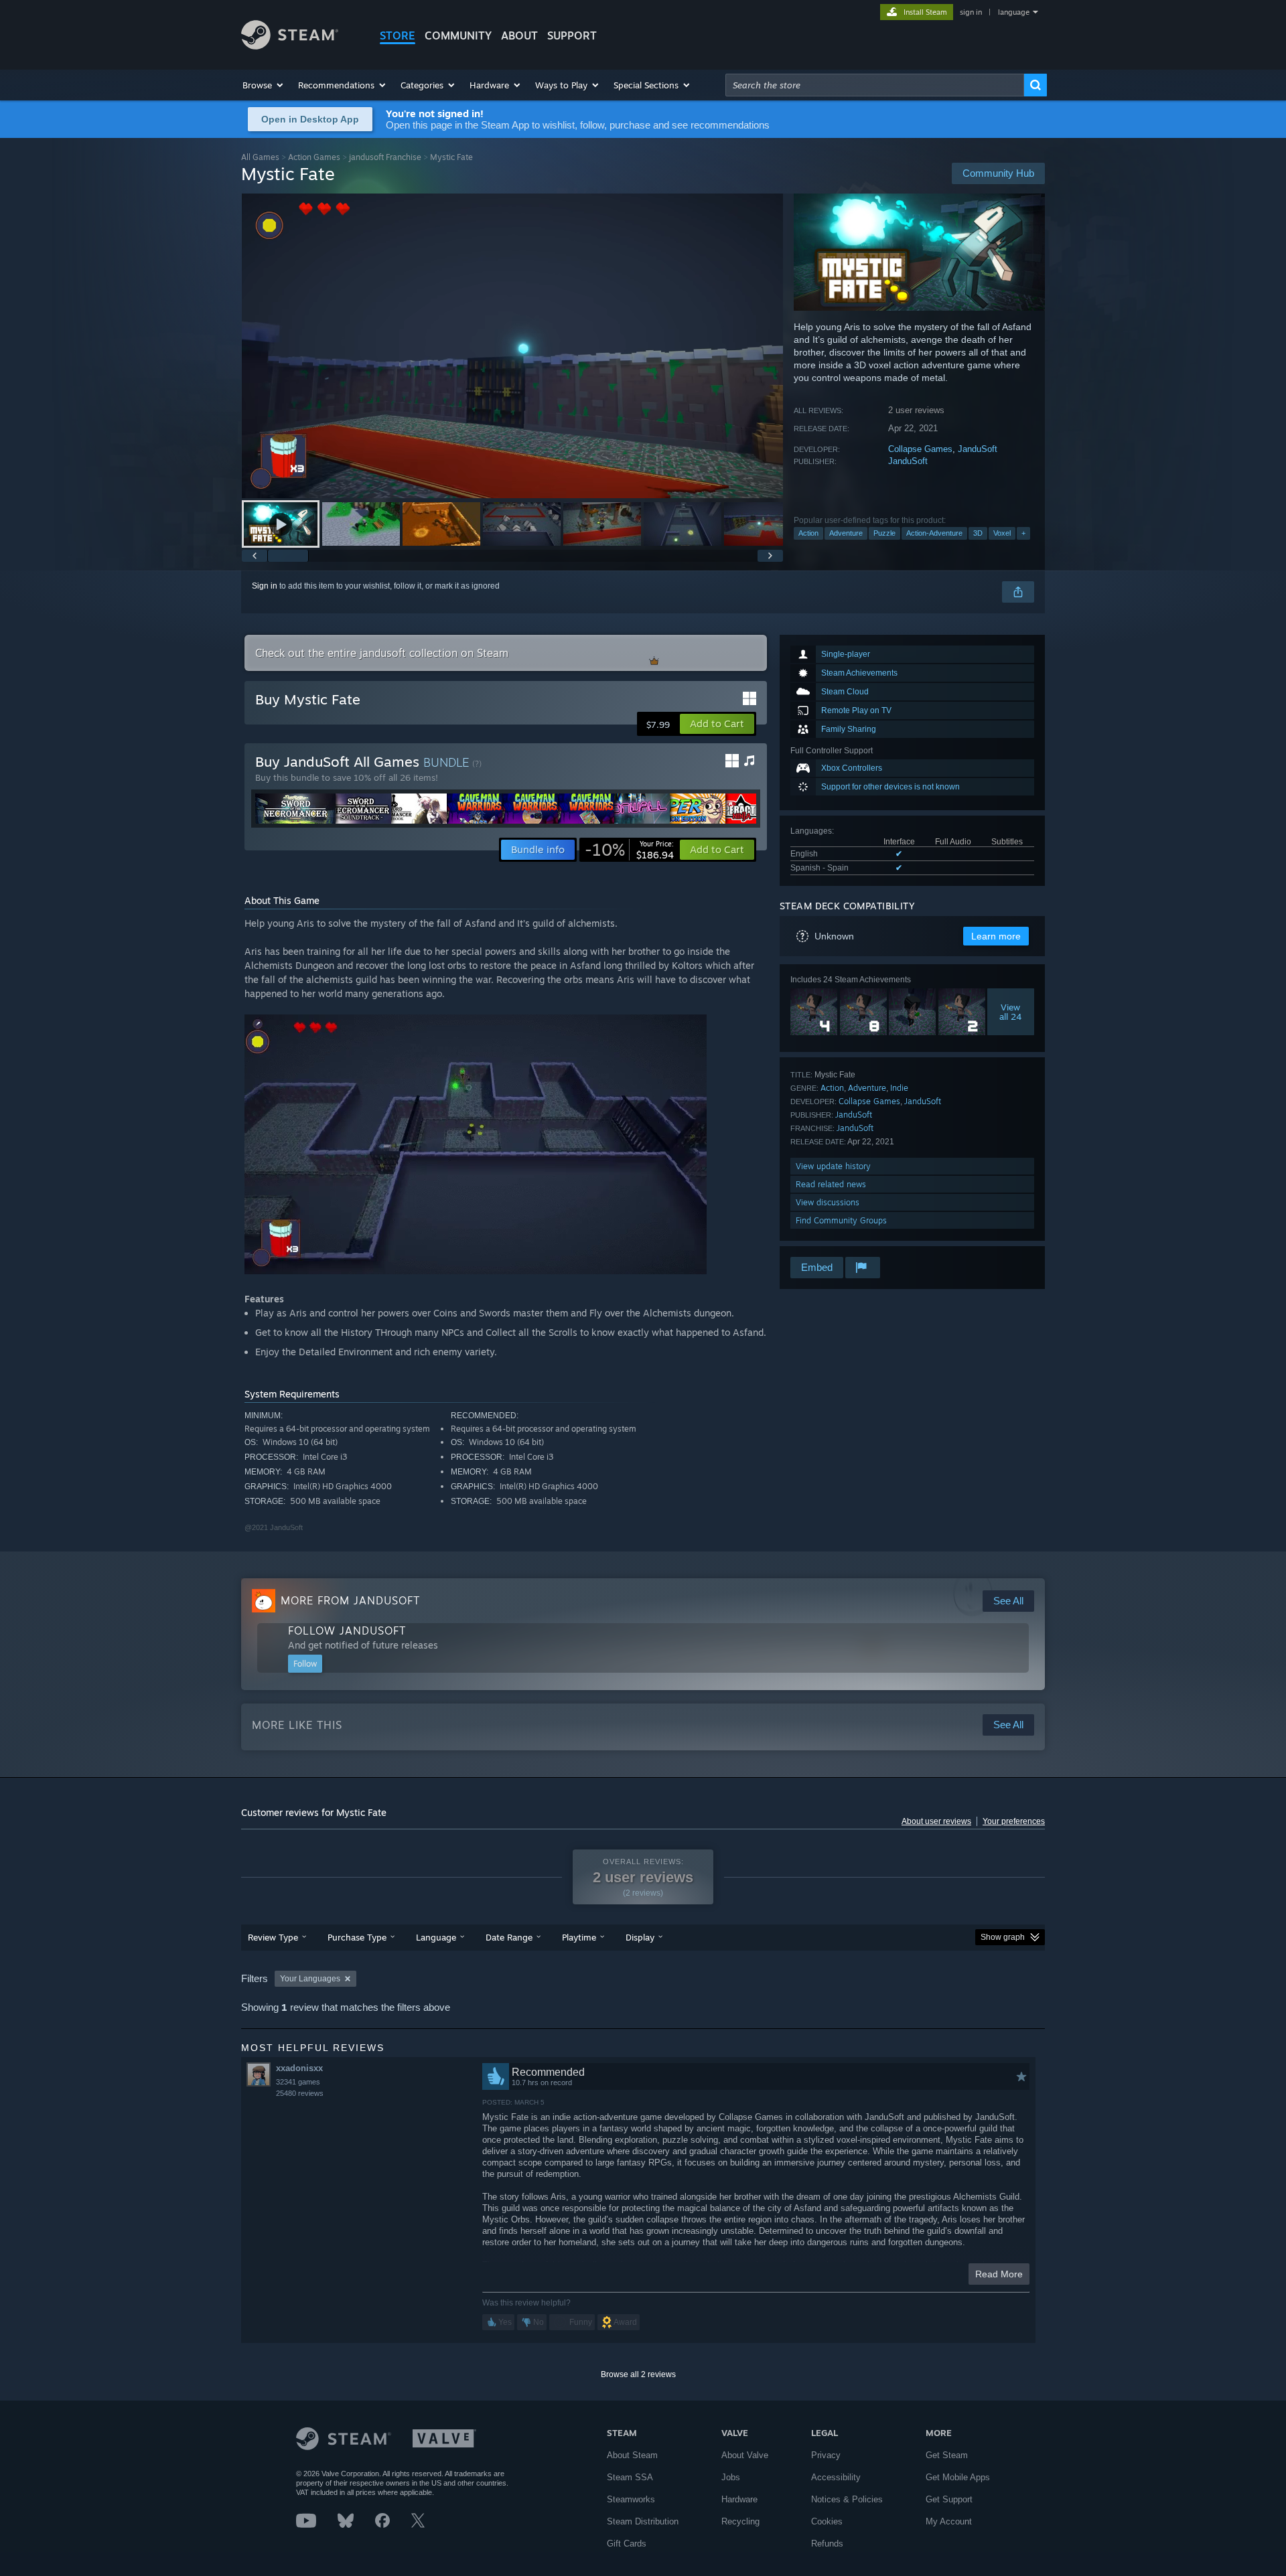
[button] (264, 85)
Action (808, 533)
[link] (629, 850)
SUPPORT (572, 35)
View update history (833, 1166)
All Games (260, 157)
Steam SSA (630, 2477)
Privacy (826, 2455)
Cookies (827, 2521)
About (519, 35)
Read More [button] (999, 2274)
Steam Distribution (643, 2521)
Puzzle (884, 533)
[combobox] (875, 85)
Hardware (739, 2499)
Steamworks (631, 2499)
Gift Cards (627, 2544)
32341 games (298, 2082)
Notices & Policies (847, 2499)
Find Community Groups (841, 1220)
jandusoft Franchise (385, 157)
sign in (971, 12)
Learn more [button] (996, 936)
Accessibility (836, 2477)
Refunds (827, 2544)
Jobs (731, 2477)
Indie (899, 1088)
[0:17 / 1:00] (512, 346)
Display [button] (640, 1937)
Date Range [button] (509, 1937)
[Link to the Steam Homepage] (290, 46)
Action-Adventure (934, 533)
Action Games (314, 157)
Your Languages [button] (310, 1979)
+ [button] (1023, 533)
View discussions (828, 1202)
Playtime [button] (579, 1937)
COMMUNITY (458, 35)
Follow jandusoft (347, 1631)
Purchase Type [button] (357, 1937)
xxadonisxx (299, 2068)
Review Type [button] (273, 1937)
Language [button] (436, 1937)
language (1014, 12)
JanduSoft (978, 449)
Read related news (831, 1184)
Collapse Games (920, 449)
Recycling (740, 2521)
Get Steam (947, 2455)
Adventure (846, 533)
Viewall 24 (1011, 1012)
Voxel (1002, 533)
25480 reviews (300, 2093)
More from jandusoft (350, 1600)
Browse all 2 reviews (638, 2374)
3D (978, 533)
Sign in (265, 586)
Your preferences (1014, 1821)
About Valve (745, 2455)
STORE (398, 35)
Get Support (949, 2499)
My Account (949, 2521)
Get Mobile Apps (958, 2477)
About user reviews (936, 1821)
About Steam (632, 2455)
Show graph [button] (1003, 1937)
